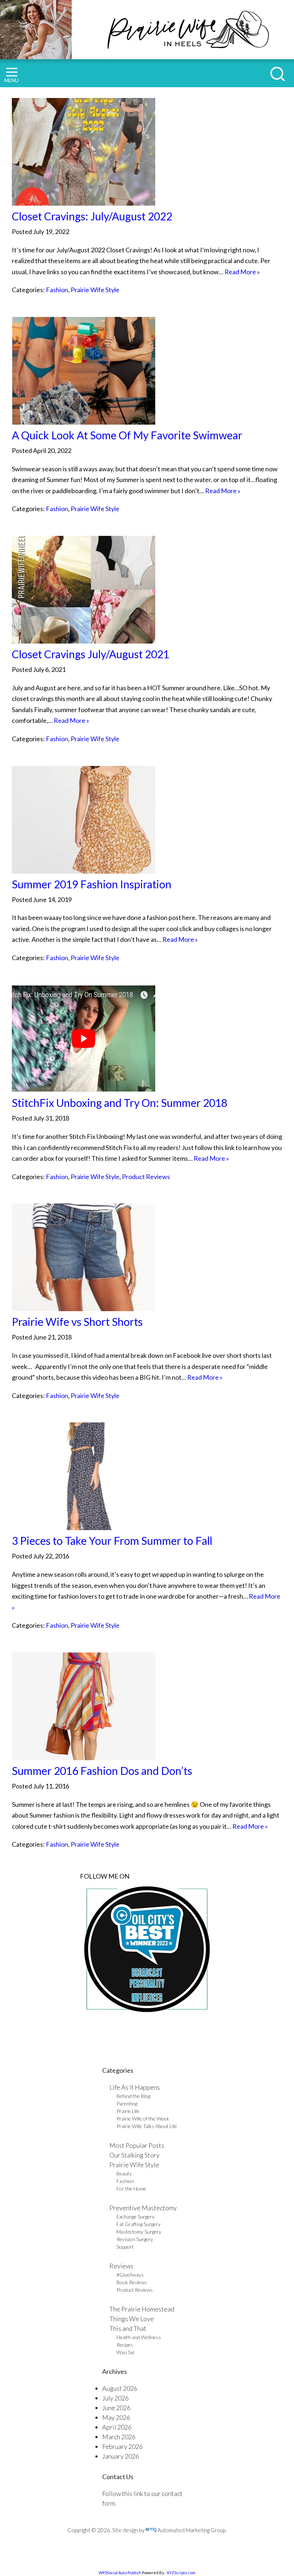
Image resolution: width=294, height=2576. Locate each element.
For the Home (131, 2189)
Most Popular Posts (137, 2145)
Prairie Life (128, 2111)
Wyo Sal (125, 2352)
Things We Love (132, 2319)
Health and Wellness (139, 2337)
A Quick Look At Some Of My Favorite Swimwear (127, 435)
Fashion (57, 290)
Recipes (125, 2345)
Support (125, 2247)
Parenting (127, 2103)
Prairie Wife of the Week (143, 2119)
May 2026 (116, 2417)
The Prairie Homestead (142, 2309)
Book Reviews (132, 2282)
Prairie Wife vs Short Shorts (77, 1322)
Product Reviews (146, 1177)
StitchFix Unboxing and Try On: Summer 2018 (120, 1103)
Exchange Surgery (136, 2217)
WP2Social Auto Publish (120, 2573)
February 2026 (122, 2446)
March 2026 (119, 2437)
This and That (128, 2328)
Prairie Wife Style (95, 290)
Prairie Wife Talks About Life (147, 2126)
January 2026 (121, 2456)
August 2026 (120, 2388)
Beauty (124, 2173)
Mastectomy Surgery (139, 2232)
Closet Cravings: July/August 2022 (92, 216)
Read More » (242, 272)
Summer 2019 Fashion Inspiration (92, 884)
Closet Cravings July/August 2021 (91, 654)
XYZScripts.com (181, 2573)
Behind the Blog (133, 2096)
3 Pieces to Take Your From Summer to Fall (112, 1541)
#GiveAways (130, 2275)
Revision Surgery (135, 2239)
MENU (11, 80)
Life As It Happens (135, 2087)
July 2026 (115, 2398)
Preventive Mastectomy (143, 2208)
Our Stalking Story (134, 2155)
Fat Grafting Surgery (139, 2224)
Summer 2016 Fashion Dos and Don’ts (102, 1771)
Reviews (121, 2266)
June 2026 (116, 2408)
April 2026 (117, 2427)
